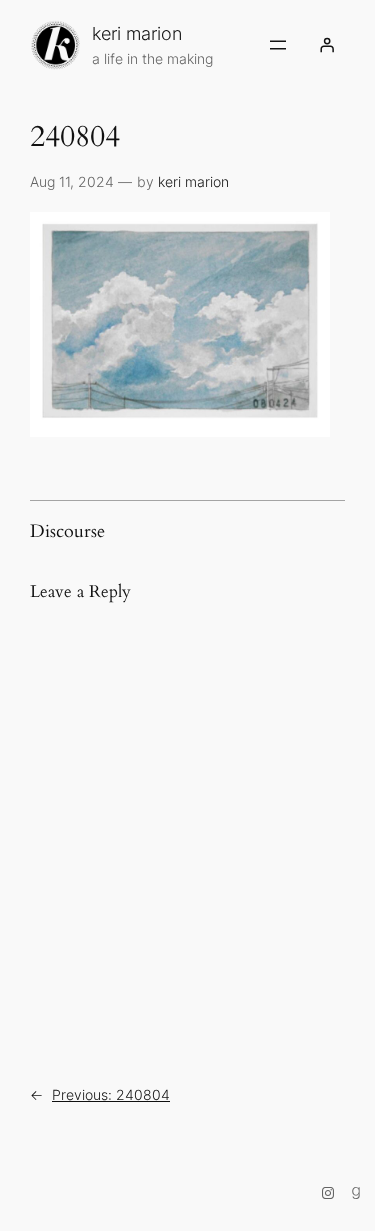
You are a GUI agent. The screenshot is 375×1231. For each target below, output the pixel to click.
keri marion (137, 33)
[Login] (327, 45)
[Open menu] (278, 45)
